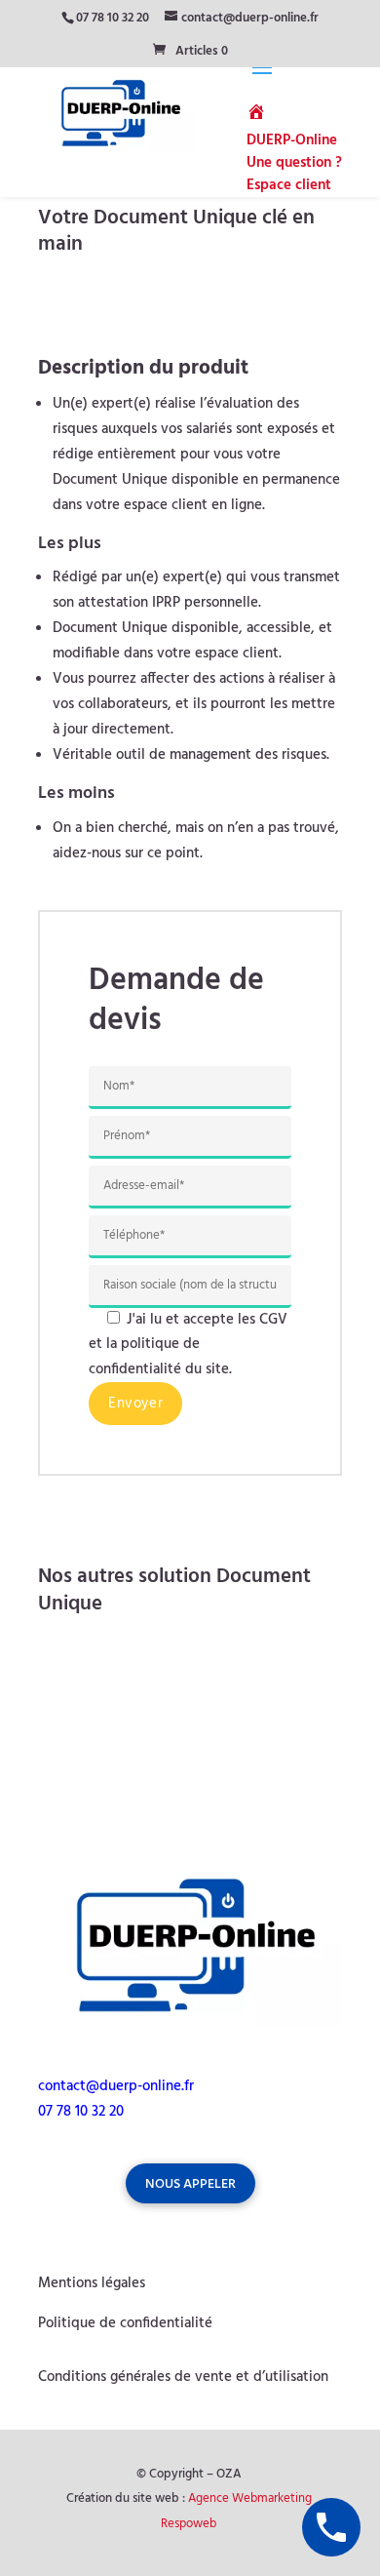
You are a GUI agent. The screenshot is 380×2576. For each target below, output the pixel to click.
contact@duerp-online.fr (116, 2086)
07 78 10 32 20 (113, 18)
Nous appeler (190, 2184)
